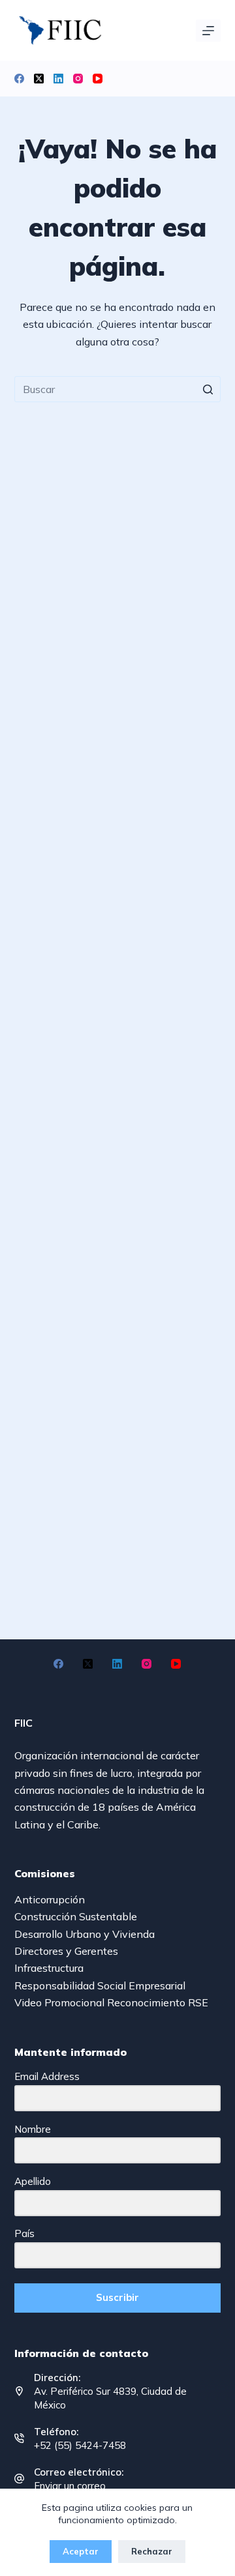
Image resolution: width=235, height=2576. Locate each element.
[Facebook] (19, 79)
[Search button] (208, 389)
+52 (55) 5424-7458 (80, 2445)
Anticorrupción (50, 1899)
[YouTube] (98, 79)
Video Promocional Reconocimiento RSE (111, 2002)
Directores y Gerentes (66, 1951)
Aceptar (81, 2551)
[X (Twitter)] (39, 79)
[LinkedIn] (58, 79)
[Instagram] (78, 79)
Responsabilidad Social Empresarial (100, 1985)
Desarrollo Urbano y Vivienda (85, 1934)
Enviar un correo (70, 2486)
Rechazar (152, 2551)
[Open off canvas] (208, 31)
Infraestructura (49, 1968)
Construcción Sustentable (76, 1916)
